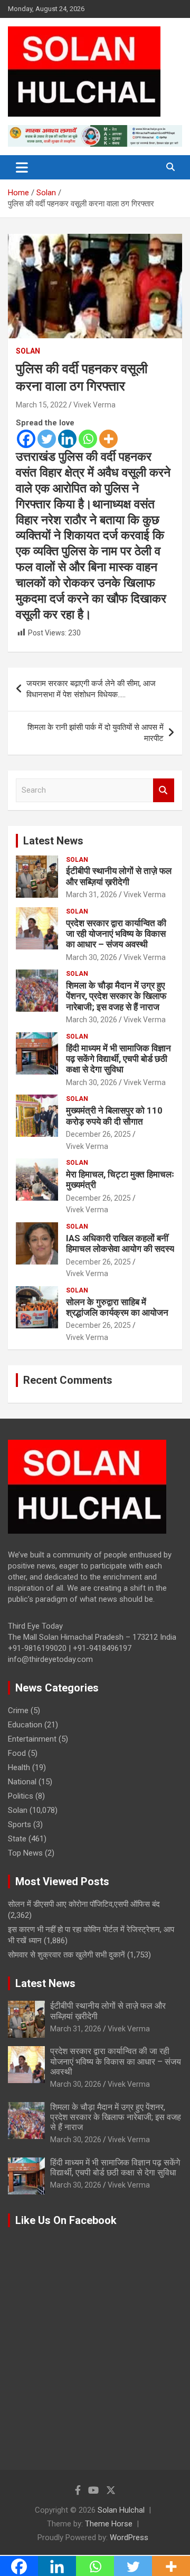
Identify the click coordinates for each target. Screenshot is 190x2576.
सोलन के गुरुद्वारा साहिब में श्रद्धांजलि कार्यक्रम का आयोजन (117, 1307)
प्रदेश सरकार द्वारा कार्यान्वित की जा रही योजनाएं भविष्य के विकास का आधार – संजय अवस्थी (116, 934)
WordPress (129, 2537)
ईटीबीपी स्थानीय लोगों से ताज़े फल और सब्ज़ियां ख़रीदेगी (119, 876)
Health (19, 1767)
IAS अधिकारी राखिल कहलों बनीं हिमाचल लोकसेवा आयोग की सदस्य (120, 1243)
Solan (28, 351)
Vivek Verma (94, 405)
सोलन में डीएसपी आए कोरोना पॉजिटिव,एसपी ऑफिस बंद (84, 1904)
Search (164, 790)
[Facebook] (26, 439)
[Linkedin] (67, 439)
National (22, 1782)
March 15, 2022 (41, 405)
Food (17, 1753)
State (17, 1839)
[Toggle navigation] (22, 167)
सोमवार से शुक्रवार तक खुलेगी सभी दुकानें (66, 1955)
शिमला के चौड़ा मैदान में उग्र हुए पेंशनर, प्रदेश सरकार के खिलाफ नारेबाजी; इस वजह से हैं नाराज (116, 996)
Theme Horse (109, 2524)
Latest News (53, 841)
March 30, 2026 (92, 957)
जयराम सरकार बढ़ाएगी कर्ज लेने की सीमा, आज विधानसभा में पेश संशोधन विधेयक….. (91, 689)
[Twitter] (47, 439)
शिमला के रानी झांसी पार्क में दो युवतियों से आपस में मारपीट (96, 733)
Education (25, 1725)
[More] (108, 439)
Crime (18, 1710)
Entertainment (32, 1739)
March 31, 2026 (92, 895)
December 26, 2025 (98, 1134)
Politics (21, 1796)
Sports (20, 1824)
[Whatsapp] (88, 439)
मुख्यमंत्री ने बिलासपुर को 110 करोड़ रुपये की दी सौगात (114, 1116)
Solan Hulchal (121, 2510)
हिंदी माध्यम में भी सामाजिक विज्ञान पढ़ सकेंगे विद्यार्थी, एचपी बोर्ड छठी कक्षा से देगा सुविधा (118, 1059)
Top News (25, 1853)
